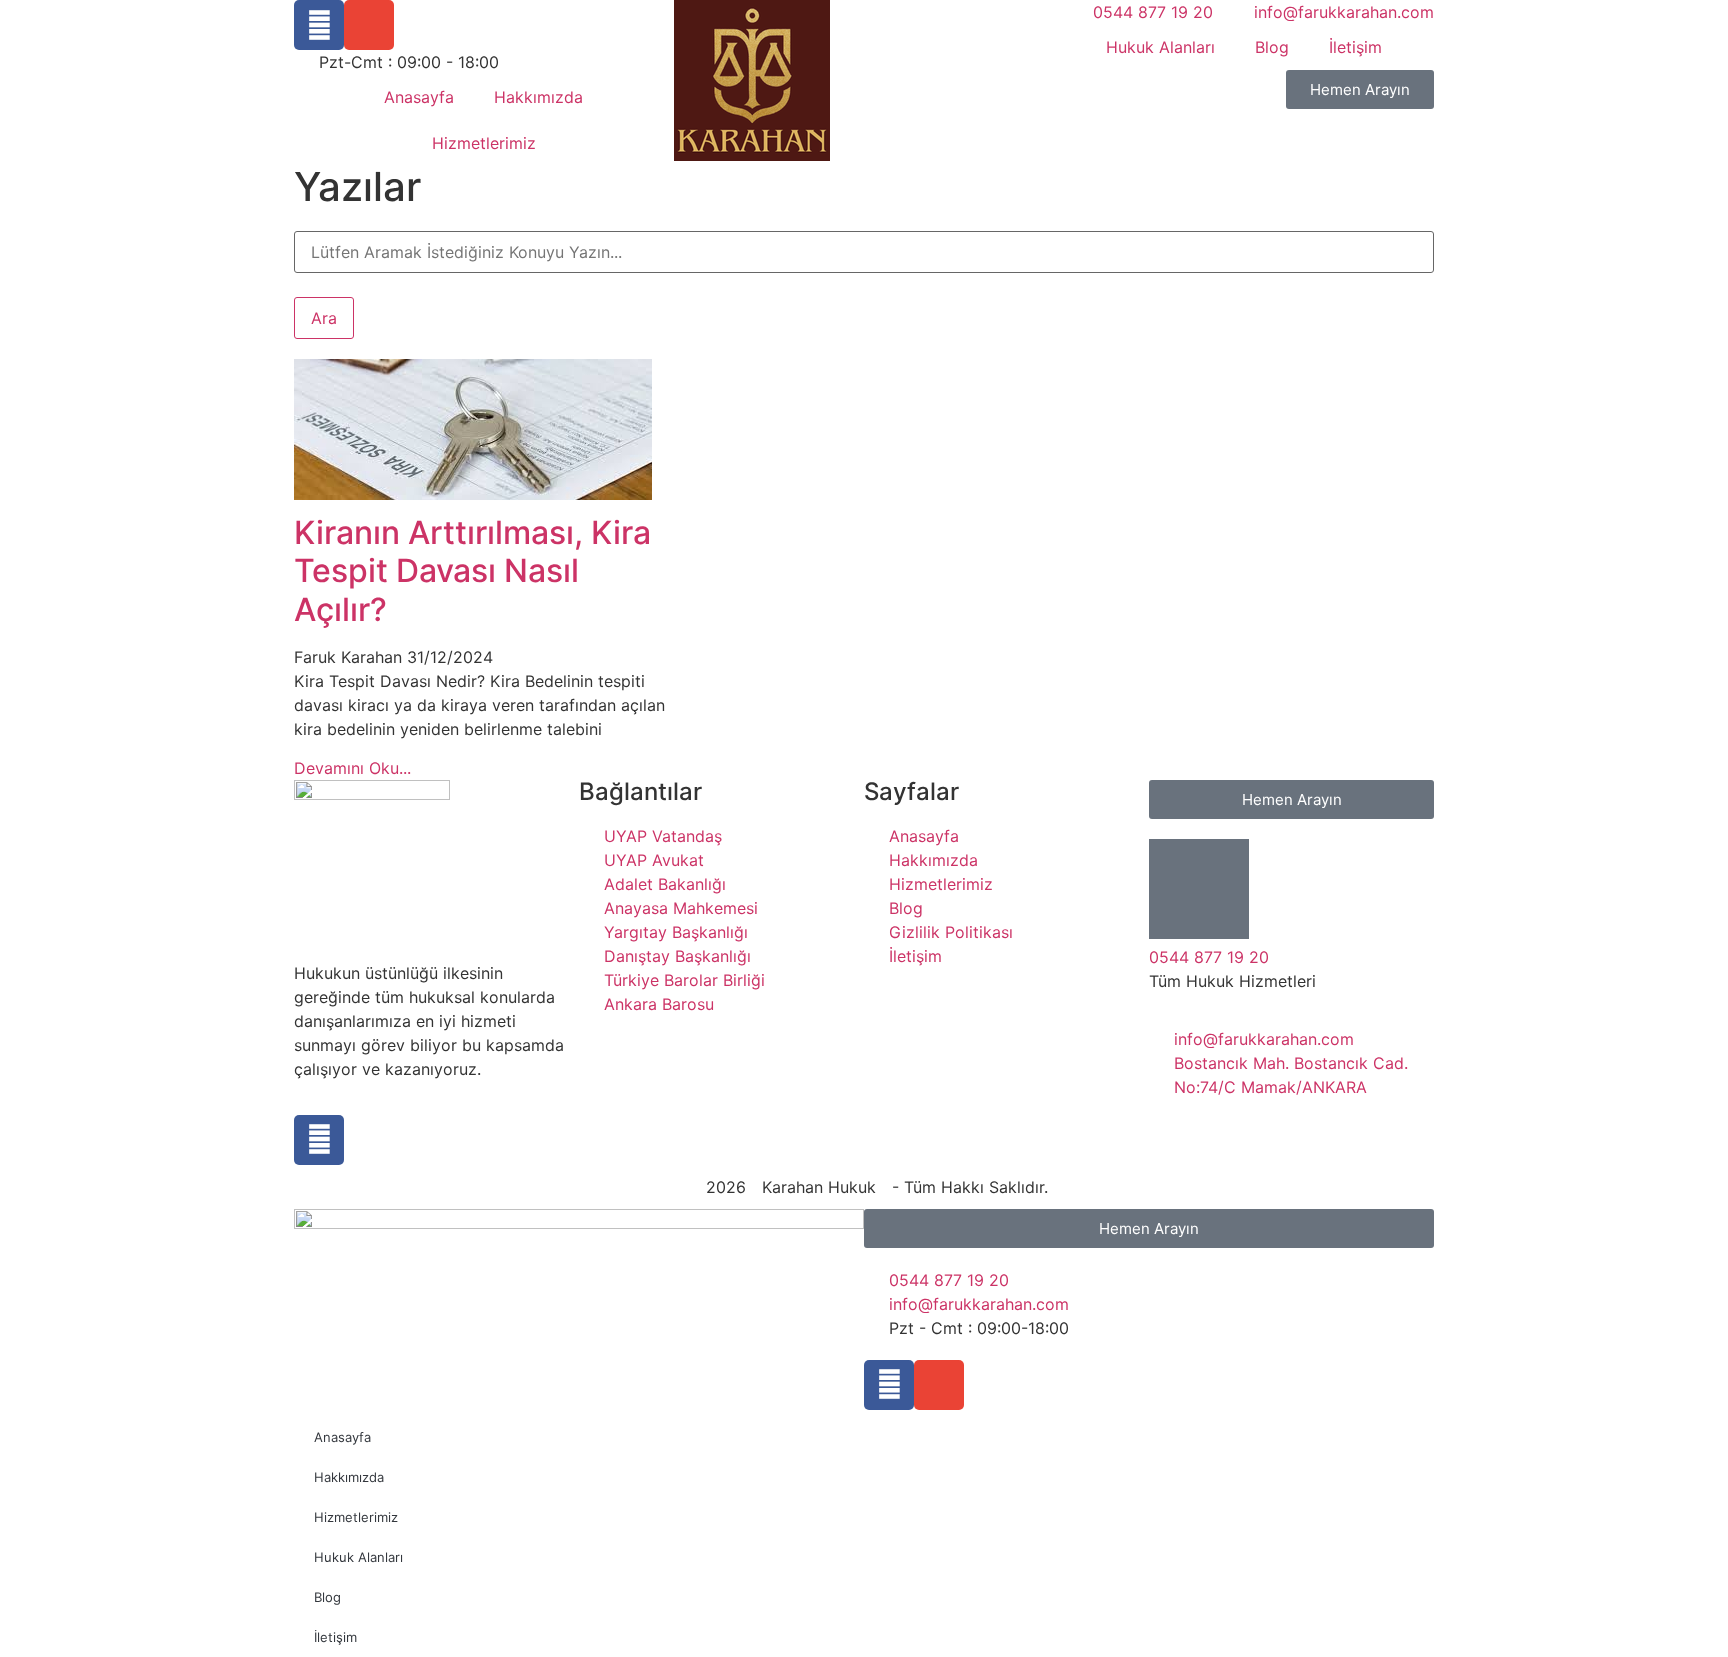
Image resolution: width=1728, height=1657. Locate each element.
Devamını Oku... (352, 768)
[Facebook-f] (889, 1385)
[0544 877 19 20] (1199, 889)
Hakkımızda (538, 97)
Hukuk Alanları (1160, 47)
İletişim (1355, 47)
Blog (1272, 47)
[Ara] (300, 220)
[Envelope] (369, 25)
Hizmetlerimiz (484, 143)
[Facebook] (319, 25)
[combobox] (864, 252)
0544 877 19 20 (1209, 957)
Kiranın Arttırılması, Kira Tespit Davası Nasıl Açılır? (472, 571)
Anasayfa (419, 97)
